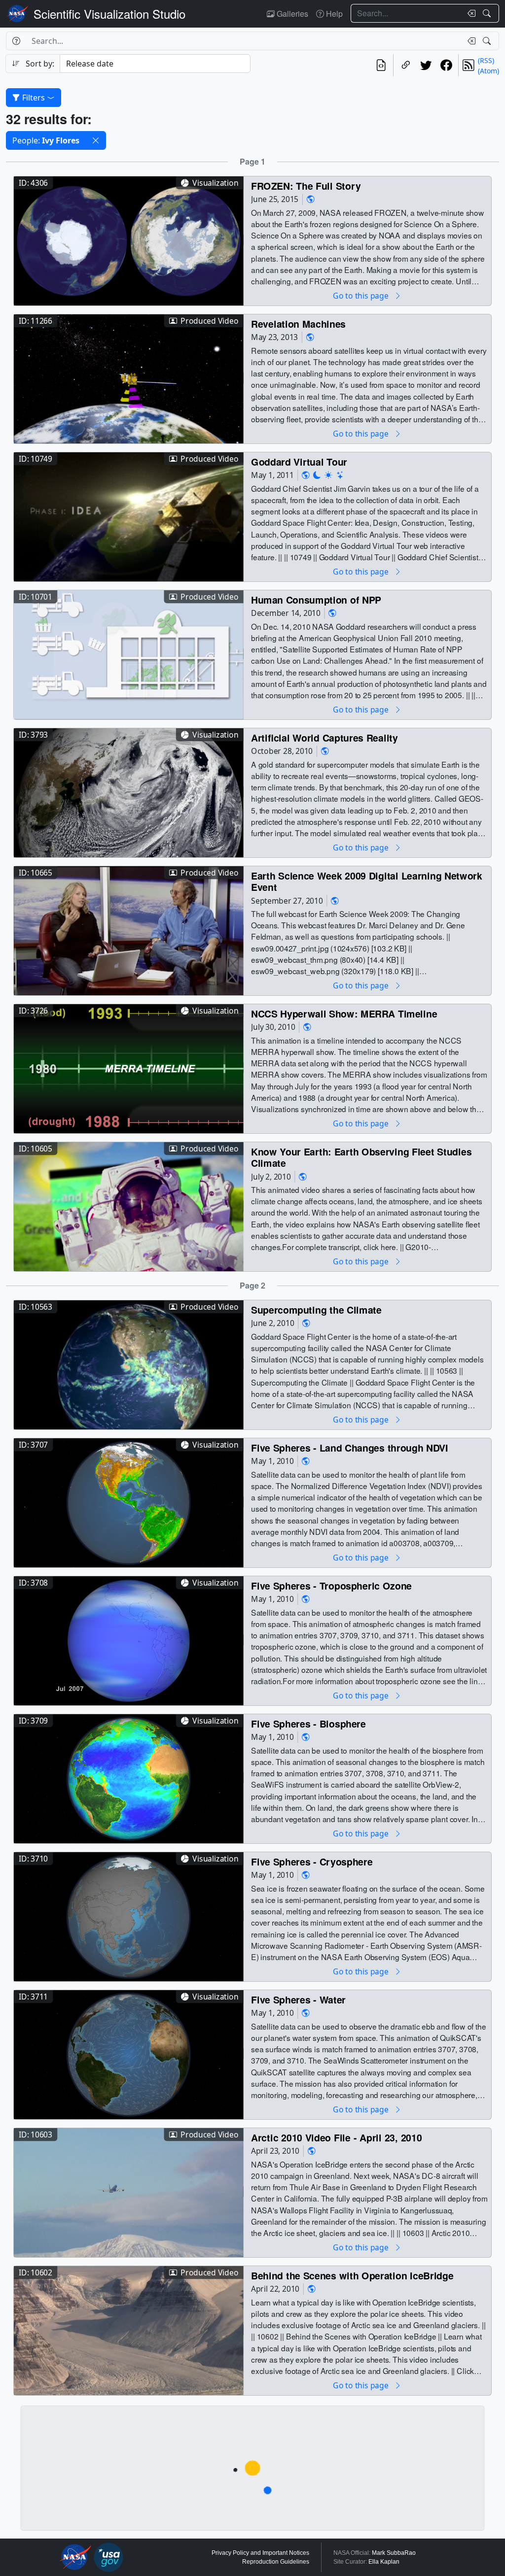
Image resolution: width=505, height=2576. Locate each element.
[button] (96, 140)
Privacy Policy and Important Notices (260, 2553)
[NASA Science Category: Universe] (340, 475)
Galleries (291, 14)
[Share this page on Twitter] (426, 65)
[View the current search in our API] (381, 65)
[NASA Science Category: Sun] (328, 475)
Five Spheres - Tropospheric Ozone (331, 1585)
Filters (34, 98)
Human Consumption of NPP (316, 599)
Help (333, 14)
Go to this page (361, 295)
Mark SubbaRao (394, 2553)
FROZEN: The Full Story (306, 186)
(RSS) (486, 60)
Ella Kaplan (384, 2562)
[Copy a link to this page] (406, 65)
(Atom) (488, 71)
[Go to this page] (129, 240)
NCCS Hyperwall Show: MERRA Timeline (344, 1013)
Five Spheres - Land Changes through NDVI (350, 1447)
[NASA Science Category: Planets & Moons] (317, 475)
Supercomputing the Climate (316, 1309)
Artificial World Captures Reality (325, 737)
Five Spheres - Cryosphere (312, 1861)
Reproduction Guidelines (276, 2562)
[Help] (16, 41)
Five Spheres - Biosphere (308, 1723)
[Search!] (488, 13)
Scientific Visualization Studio (109, 14)
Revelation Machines (298, 323)
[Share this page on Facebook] (446, 65)
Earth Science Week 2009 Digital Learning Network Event (367, 881)
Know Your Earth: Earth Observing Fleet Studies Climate (361, 1157)
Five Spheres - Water (298, 1999)
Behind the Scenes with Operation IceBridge (352, 2275)
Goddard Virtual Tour (299, 461)
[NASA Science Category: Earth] (311, 199)
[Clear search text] (469, 13)
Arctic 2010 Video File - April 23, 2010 (336, 2137)
